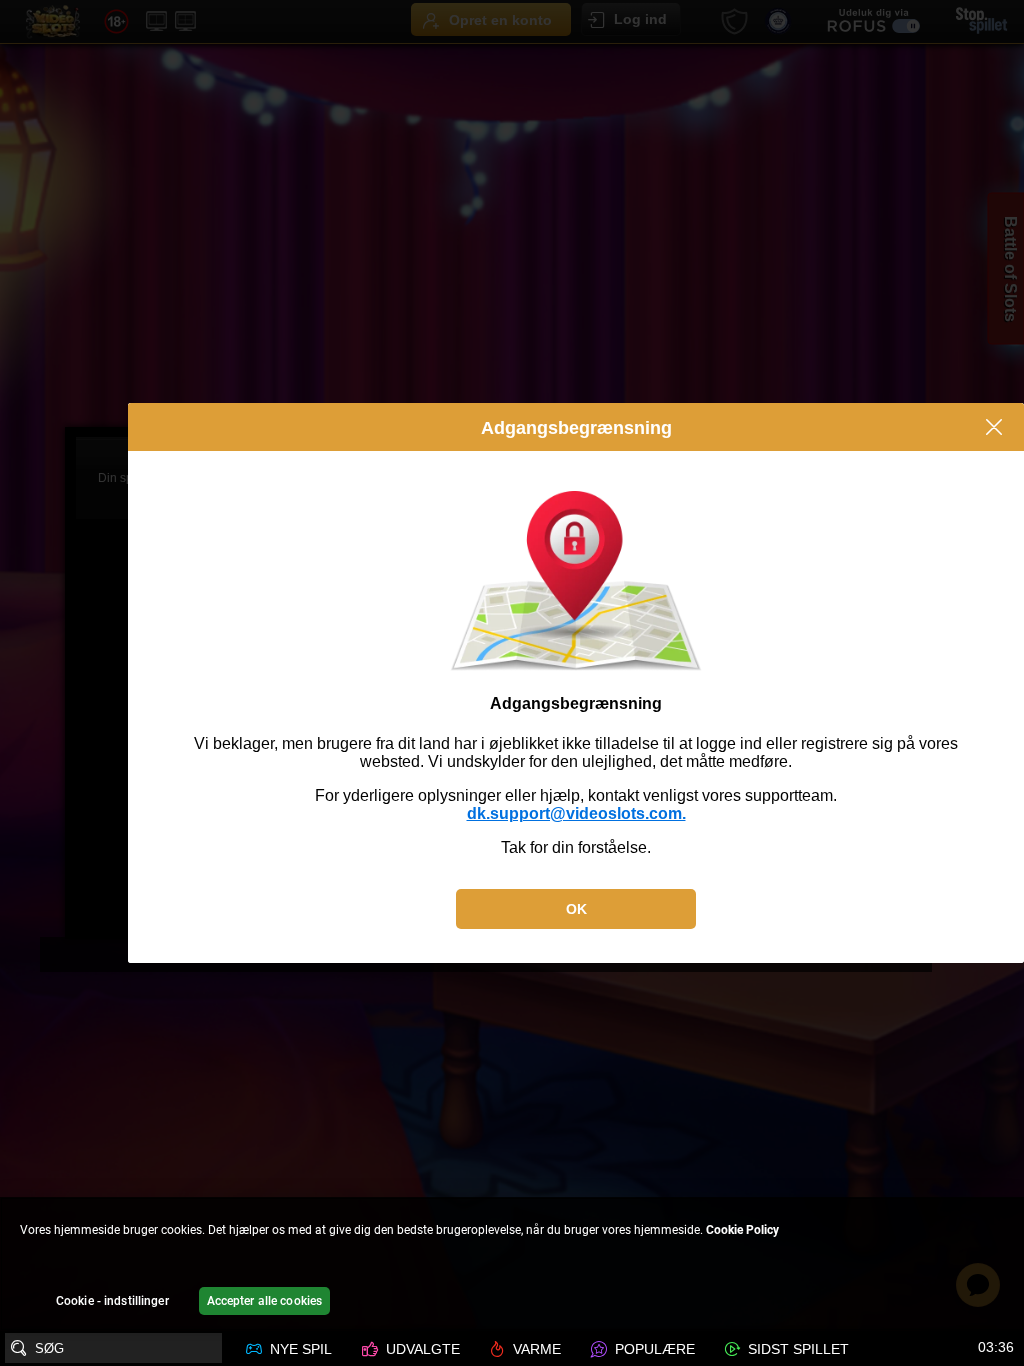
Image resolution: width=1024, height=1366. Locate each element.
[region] (512, 1264)
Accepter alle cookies (265, 1301)
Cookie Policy (742, 1230)
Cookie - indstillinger (112, 1301)
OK (576, 909)
